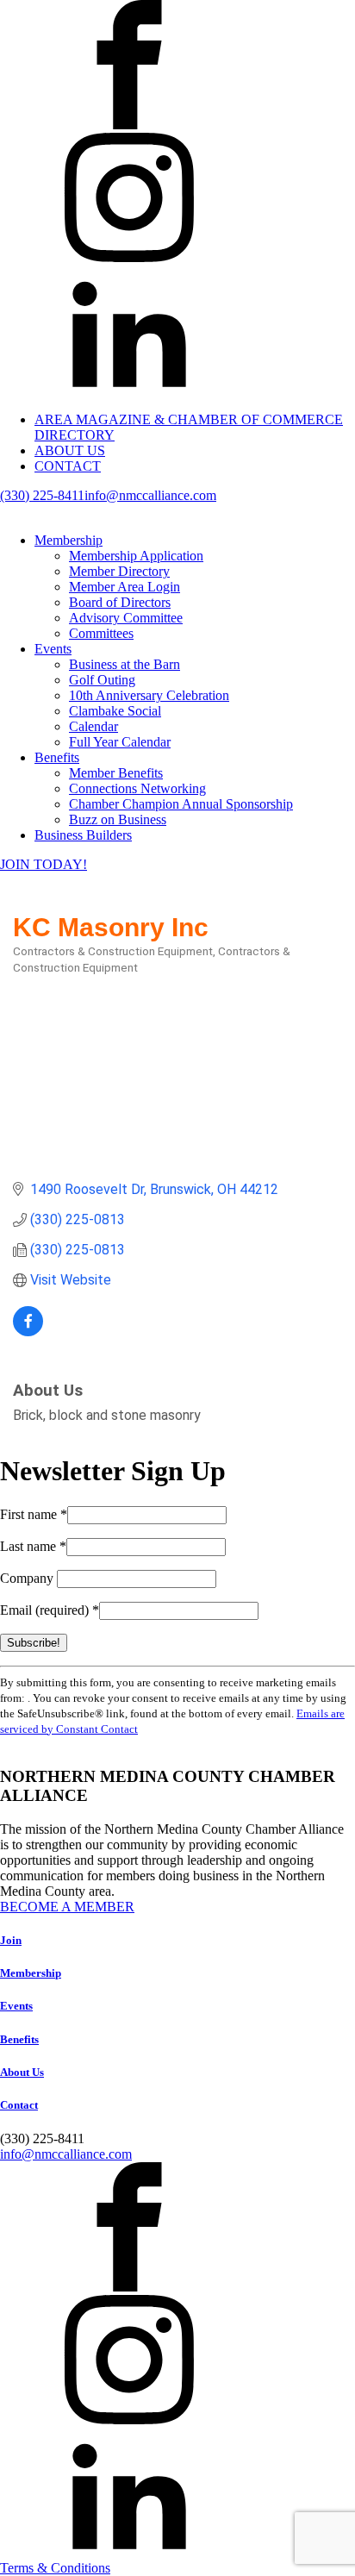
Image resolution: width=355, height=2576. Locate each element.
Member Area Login (125, 587)
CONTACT (68, 466)
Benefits (57, 757)
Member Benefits (116, 773)
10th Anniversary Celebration (149, 695)
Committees (101, 633)
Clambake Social (115, 711)
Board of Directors (120, 602)
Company (28, 1578)
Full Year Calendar (120, 742)
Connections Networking (137, 788)
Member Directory (119, 571)
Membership (69, 540)
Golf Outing (102, 680)
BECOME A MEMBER (67, 1907)
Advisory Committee (126, 618)
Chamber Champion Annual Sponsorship (181, 804)
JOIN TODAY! (44, 864)
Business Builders (83, 835)
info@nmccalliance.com (150, 495)
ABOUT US (70, 450)
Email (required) (50, 1610)
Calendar (93, 726)
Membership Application (136, 556)
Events (53, 649)
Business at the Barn (125, 664)
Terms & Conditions (55, 2568)
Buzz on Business (118, 819)
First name (34, 1514)
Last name (33, 1546)
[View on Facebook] (28, 1332)
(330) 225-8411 (42, 495)
